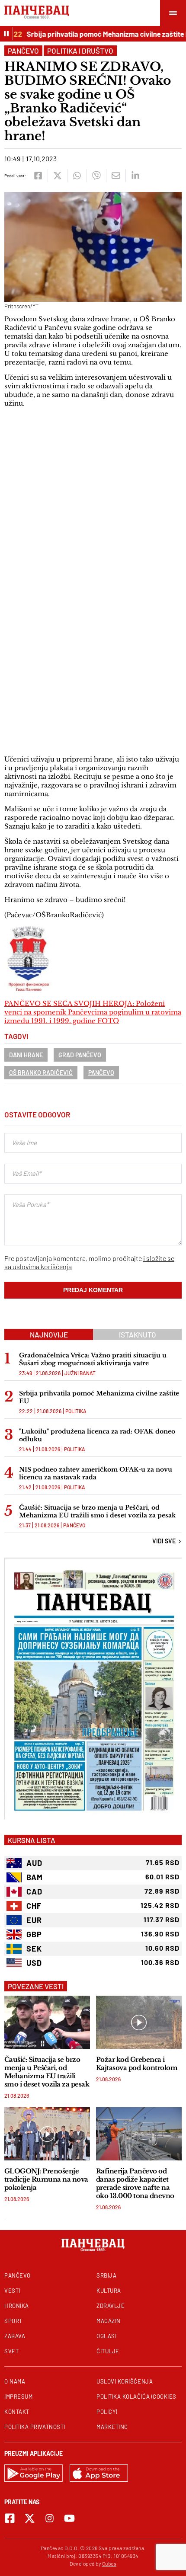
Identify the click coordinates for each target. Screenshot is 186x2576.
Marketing (112, 2427)
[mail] (116, 176)
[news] (47, 2022)
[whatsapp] (77, 176)
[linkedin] (135, 176)
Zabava (15, 2336)
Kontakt (17, 2412)
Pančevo (23, 51)
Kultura (109, 2291)
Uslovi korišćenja (125, 2381)
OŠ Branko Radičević (41, 1073)
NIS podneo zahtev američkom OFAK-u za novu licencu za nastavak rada (96, 1473)
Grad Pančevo (80, 1055)
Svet (11, 2351)
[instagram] (50, 2518)
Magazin (109, 2321)
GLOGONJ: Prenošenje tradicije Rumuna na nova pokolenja (46, 2179)
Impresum (18, 2397)
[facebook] (38, 176)
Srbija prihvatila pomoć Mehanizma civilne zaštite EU (100, 34)
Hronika (17, 2306)
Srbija (106, 2275)
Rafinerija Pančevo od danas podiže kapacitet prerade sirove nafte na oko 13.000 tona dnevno (135, 2183)
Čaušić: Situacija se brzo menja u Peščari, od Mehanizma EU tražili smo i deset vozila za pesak (97, 1511)
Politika (76, 1411)
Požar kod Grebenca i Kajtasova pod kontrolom (137, 2064)
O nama (15, 2381)
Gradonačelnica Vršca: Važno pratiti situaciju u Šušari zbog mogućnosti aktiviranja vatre (93, 1359)
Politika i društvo (80, 51)
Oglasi (106, 2336)
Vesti (12, 2291)
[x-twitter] (30, 2518)
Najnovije (49, 1334)
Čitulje (108, 2351)
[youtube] (69, 2518)
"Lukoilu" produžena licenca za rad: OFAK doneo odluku (97, 1435)
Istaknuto (138, 1334)
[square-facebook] (10, 2518)
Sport (13, 2321)
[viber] (96, 176)
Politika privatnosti (35, 2427)
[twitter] (57, 176)
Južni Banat (80, 1373)
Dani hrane (26, 1055)
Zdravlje (111, 2306)
